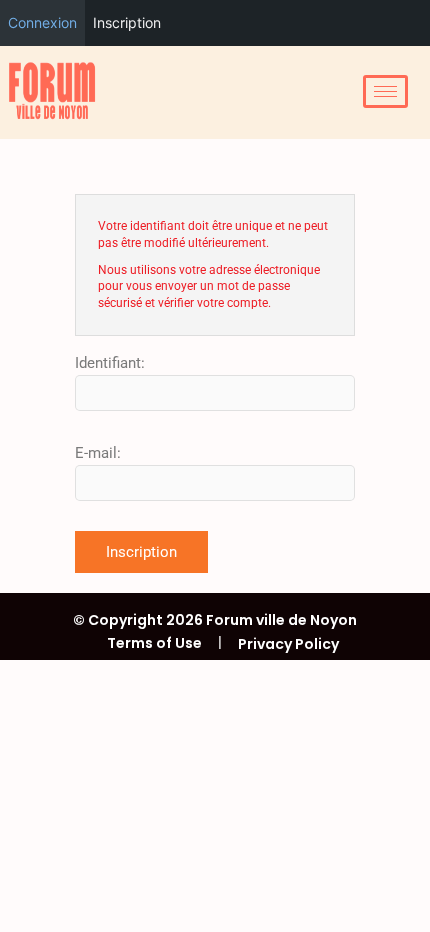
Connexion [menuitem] (42, 22)
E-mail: (98, 453)
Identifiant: (110, 363)
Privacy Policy (288, 644)
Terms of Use (154, 643)
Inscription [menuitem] (127, 22)
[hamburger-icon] (385, 91)
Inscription (141, 552)
